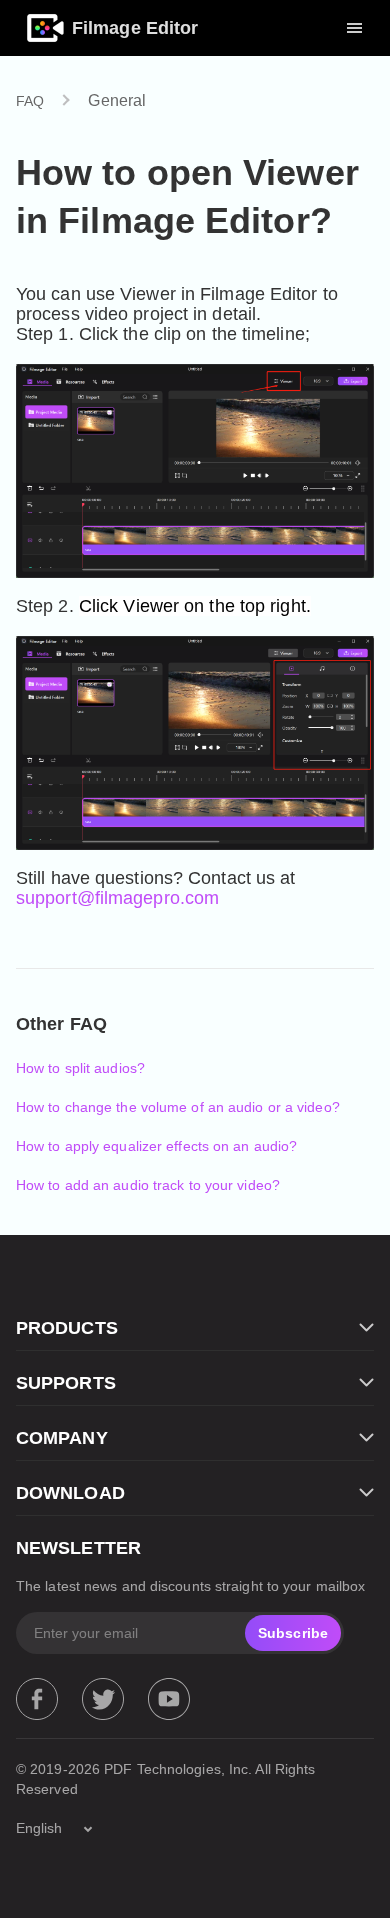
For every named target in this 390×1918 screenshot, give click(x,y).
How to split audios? (80, 1068)
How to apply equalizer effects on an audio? (156, 1146)
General (117, 100)
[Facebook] (37, 1699)
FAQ (30, 101)
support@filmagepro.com (117, 898)
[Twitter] (103, 1699)
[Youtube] (169, 1699)
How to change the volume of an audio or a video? (178, 1107)
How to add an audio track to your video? (148, 1185)
